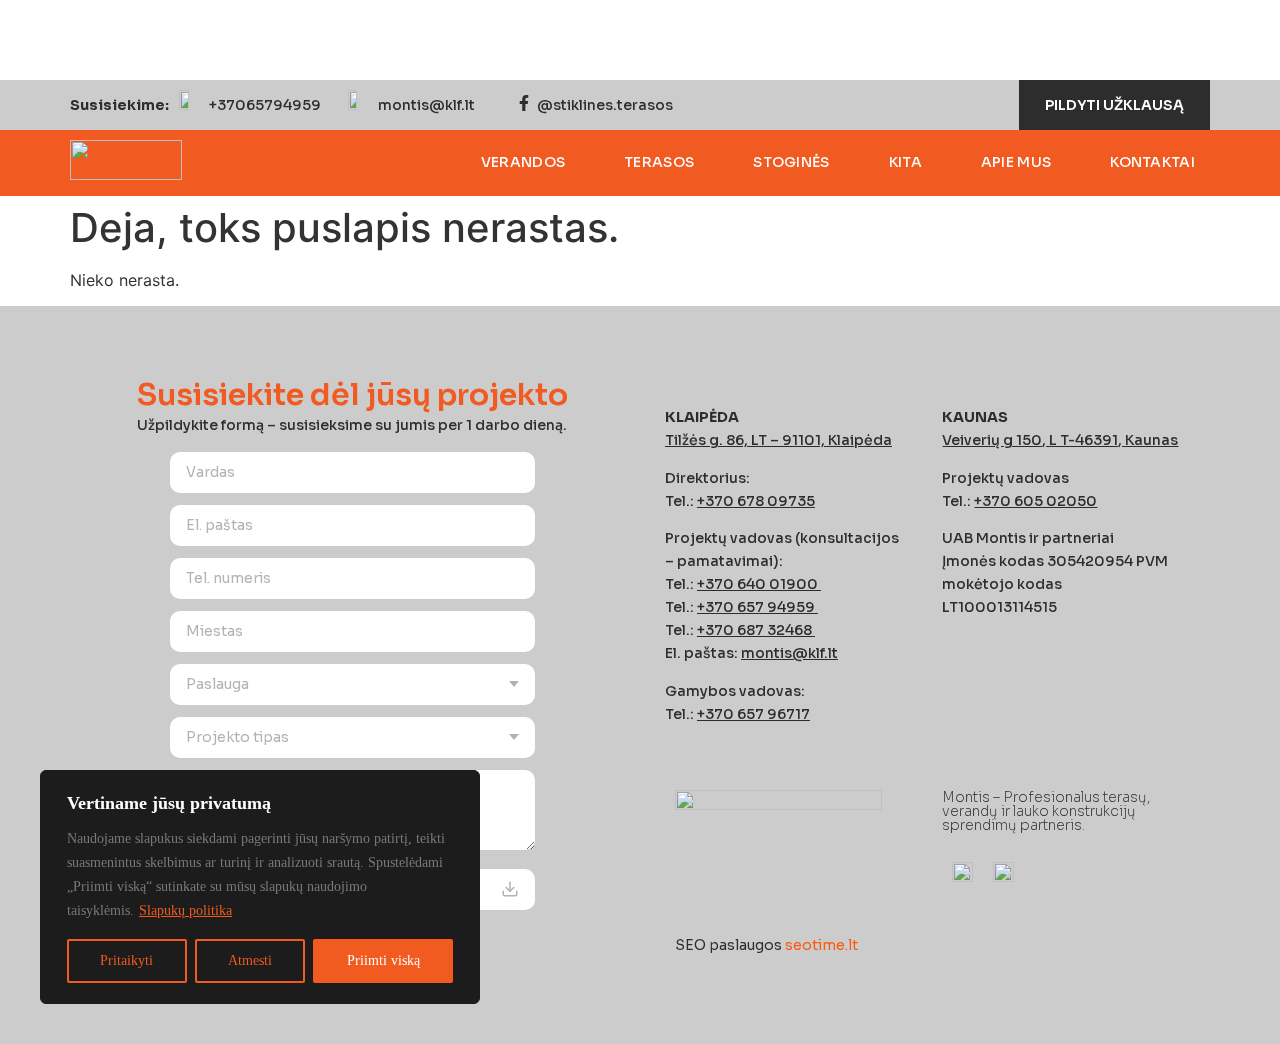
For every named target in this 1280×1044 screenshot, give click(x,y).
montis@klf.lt (426, 105)
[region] (260, 887)
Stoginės (791, 162)
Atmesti (250, 960)
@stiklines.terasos (605, 105)
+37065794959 (265, 105)
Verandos (523, 162)
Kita (905, 162)
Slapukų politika (185, 910)
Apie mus (1016, 162)
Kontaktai (1152, 162)
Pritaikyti (126, 960)
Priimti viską (383, 960)
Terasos (659, 162)
